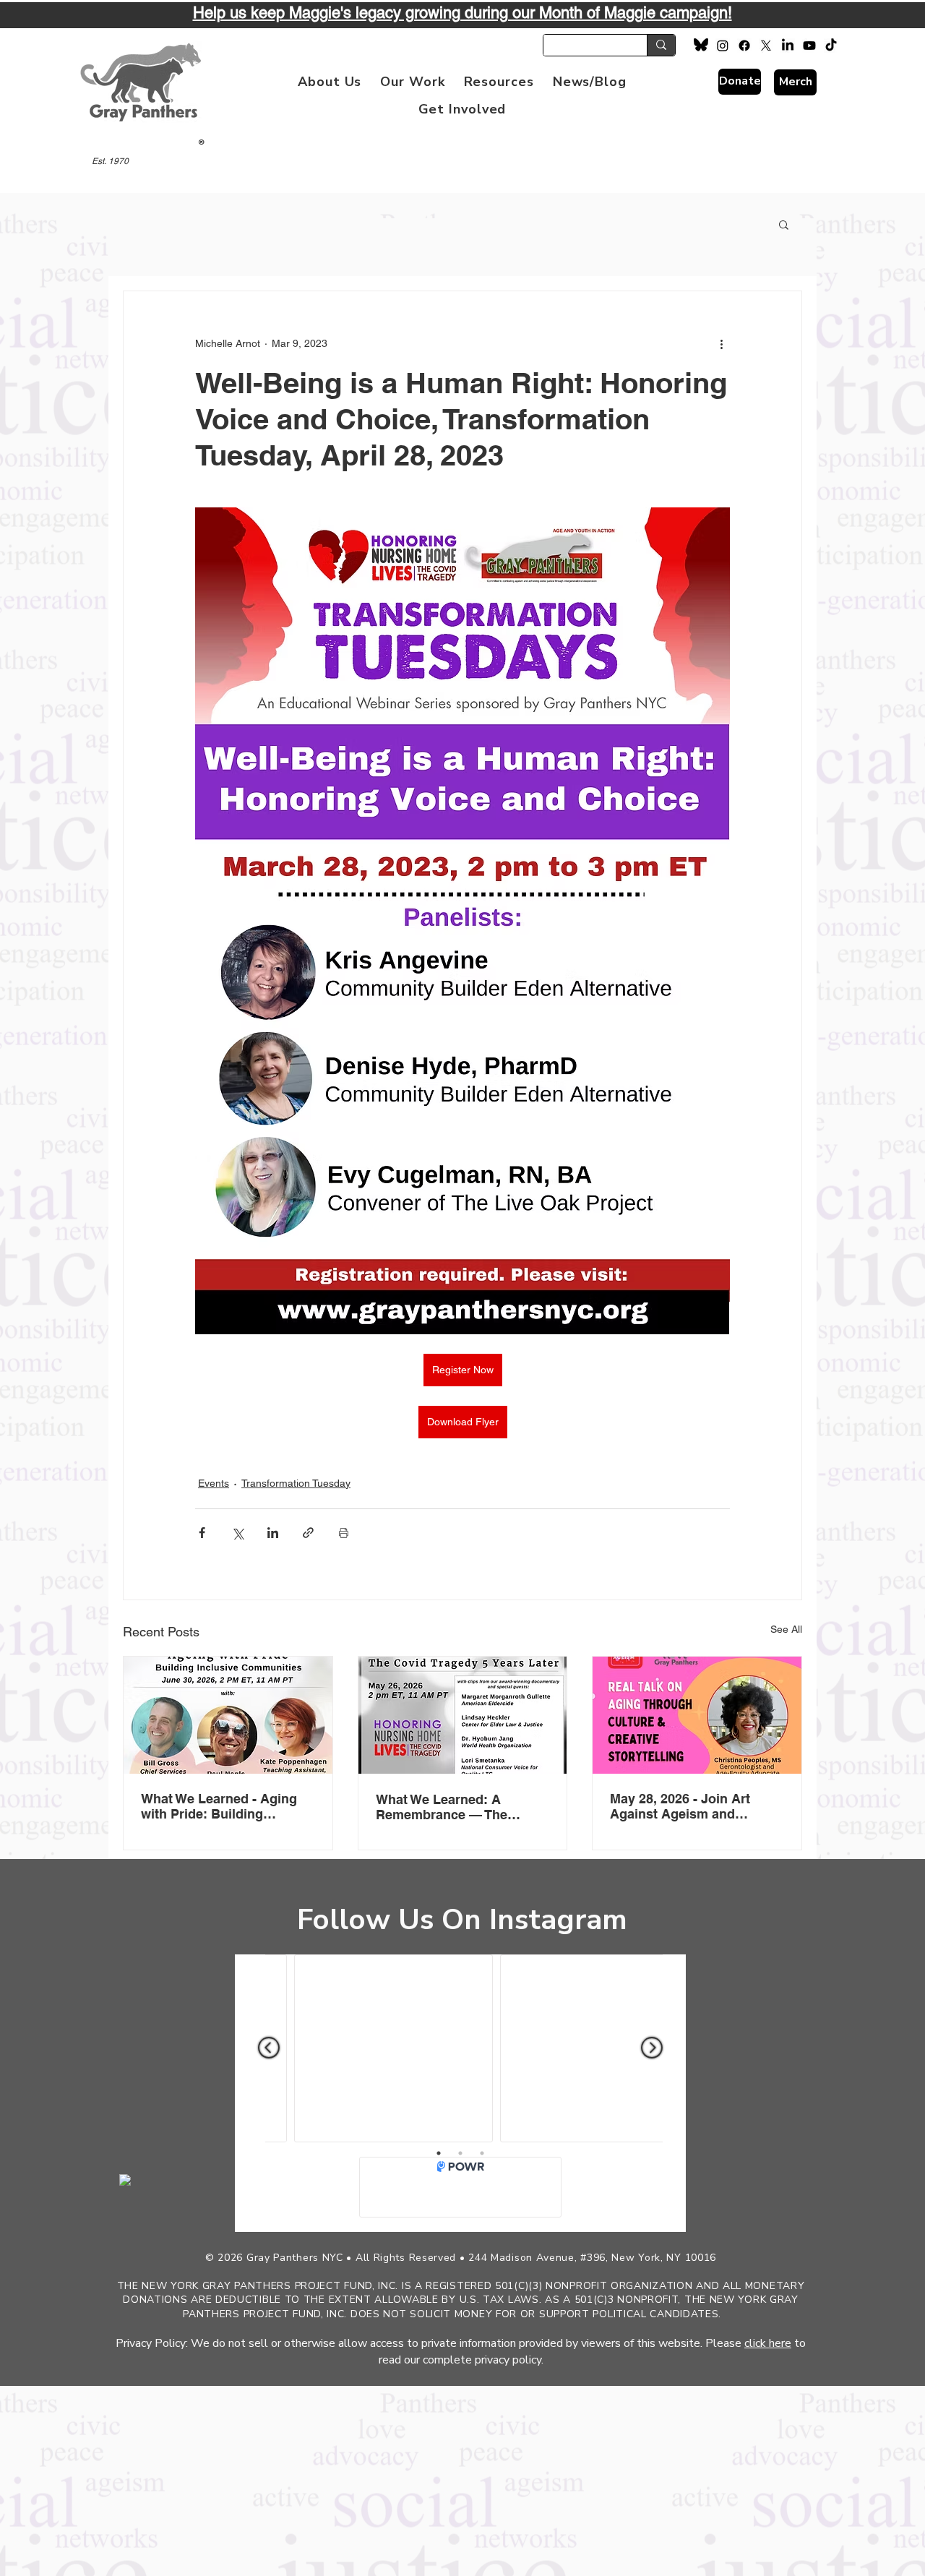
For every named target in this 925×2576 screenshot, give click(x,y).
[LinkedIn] (788, 46)
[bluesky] (701, 46)
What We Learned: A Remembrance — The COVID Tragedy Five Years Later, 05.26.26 (455, 1807)
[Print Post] (344, 1533)
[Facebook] (744, 46)
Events (214, 1483)
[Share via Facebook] (202, 1533)
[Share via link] (308, 1533)
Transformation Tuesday (296, 1483)
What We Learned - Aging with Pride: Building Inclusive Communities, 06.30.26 (219, 1806)
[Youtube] (809, 46)
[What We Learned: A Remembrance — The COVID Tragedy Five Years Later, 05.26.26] (463, 1715)
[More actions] (721, 343)
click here (768, 2343)
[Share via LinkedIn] (273, 1533)
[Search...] (661, 45)
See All (786, 1629)
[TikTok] (831, 46)
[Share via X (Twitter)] (237, 1533)
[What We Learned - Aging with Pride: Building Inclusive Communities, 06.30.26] (228, 1715)
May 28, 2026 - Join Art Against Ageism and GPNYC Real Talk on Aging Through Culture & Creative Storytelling (695, 1806)
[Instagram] (723, 46)
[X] (766, 46)
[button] (330, 82)
